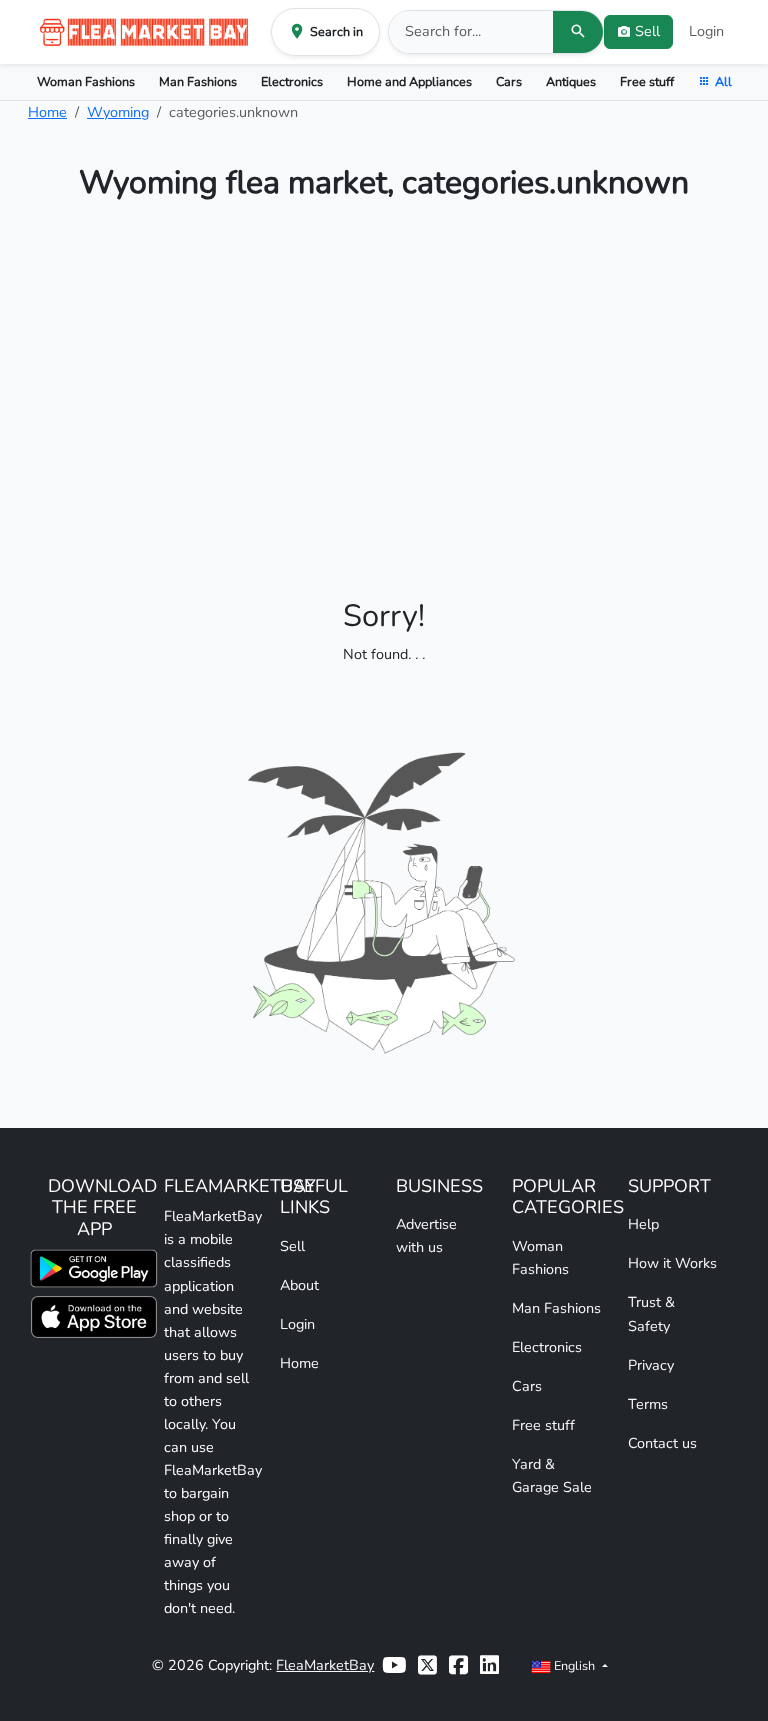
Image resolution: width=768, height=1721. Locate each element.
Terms (648, 1404)
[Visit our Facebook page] (458, 1665)
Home (47, 112)
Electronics (292, 81)
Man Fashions (198, 81)
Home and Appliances (409, 81)
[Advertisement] (384, 384)
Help (643, 1224)
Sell (292, 1246)
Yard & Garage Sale (552, 1475)
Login (706, 31)
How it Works (672, 1263)
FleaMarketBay (325, 1665)
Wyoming (118, 112)
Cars (509, 81)
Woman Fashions (86, 81)
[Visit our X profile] (427, 1665)
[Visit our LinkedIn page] (489, 1665)
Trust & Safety (651, 1313)
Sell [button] (647, 31)
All (723, 81)
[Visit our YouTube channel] (394, 1665)
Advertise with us (426, 1235)
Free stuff (647, 81)
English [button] (574, 1665)
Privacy (651, 1365)
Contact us (662, 1443)
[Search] (578, 32)
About (299, 1285)
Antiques (571, 81)
